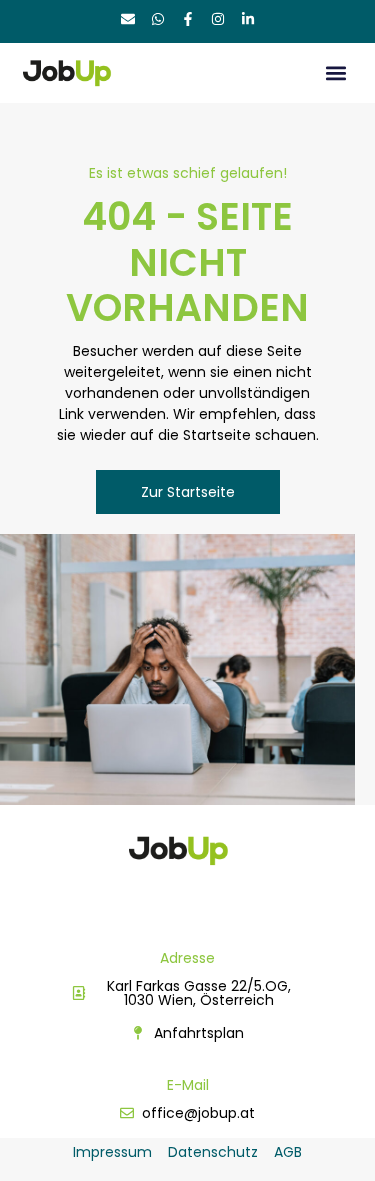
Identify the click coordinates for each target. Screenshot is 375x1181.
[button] (336, 73)
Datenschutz (213, 1152)
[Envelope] (128, 19)
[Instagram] (218, 19)
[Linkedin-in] (248, 19)
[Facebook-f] (188, 19)
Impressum (112, 1152)
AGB (288, 1152)
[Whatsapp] (158, 19)
